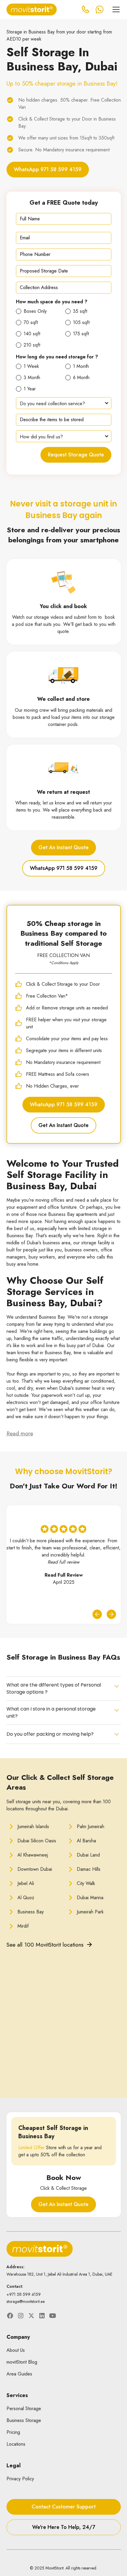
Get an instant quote (63, 847)
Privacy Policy (20, 2479)
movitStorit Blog (22, 2362)
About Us (16, 2350)
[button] (115, 9)
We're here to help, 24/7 (64, 2527)
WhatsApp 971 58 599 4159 (48, 169)
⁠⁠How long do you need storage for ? (57, 357)
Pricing (13, 2432)
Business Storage (24, 2420)
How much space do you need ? (52, 302)
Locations (16, 2444)
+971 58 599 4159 (24, 2294)
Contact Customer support (64, 2507)
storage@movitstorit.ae (26, 2301)
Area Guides (19, 2374)
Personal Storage (24, 2409)
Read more (20, 1433)
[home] (32, 9)
